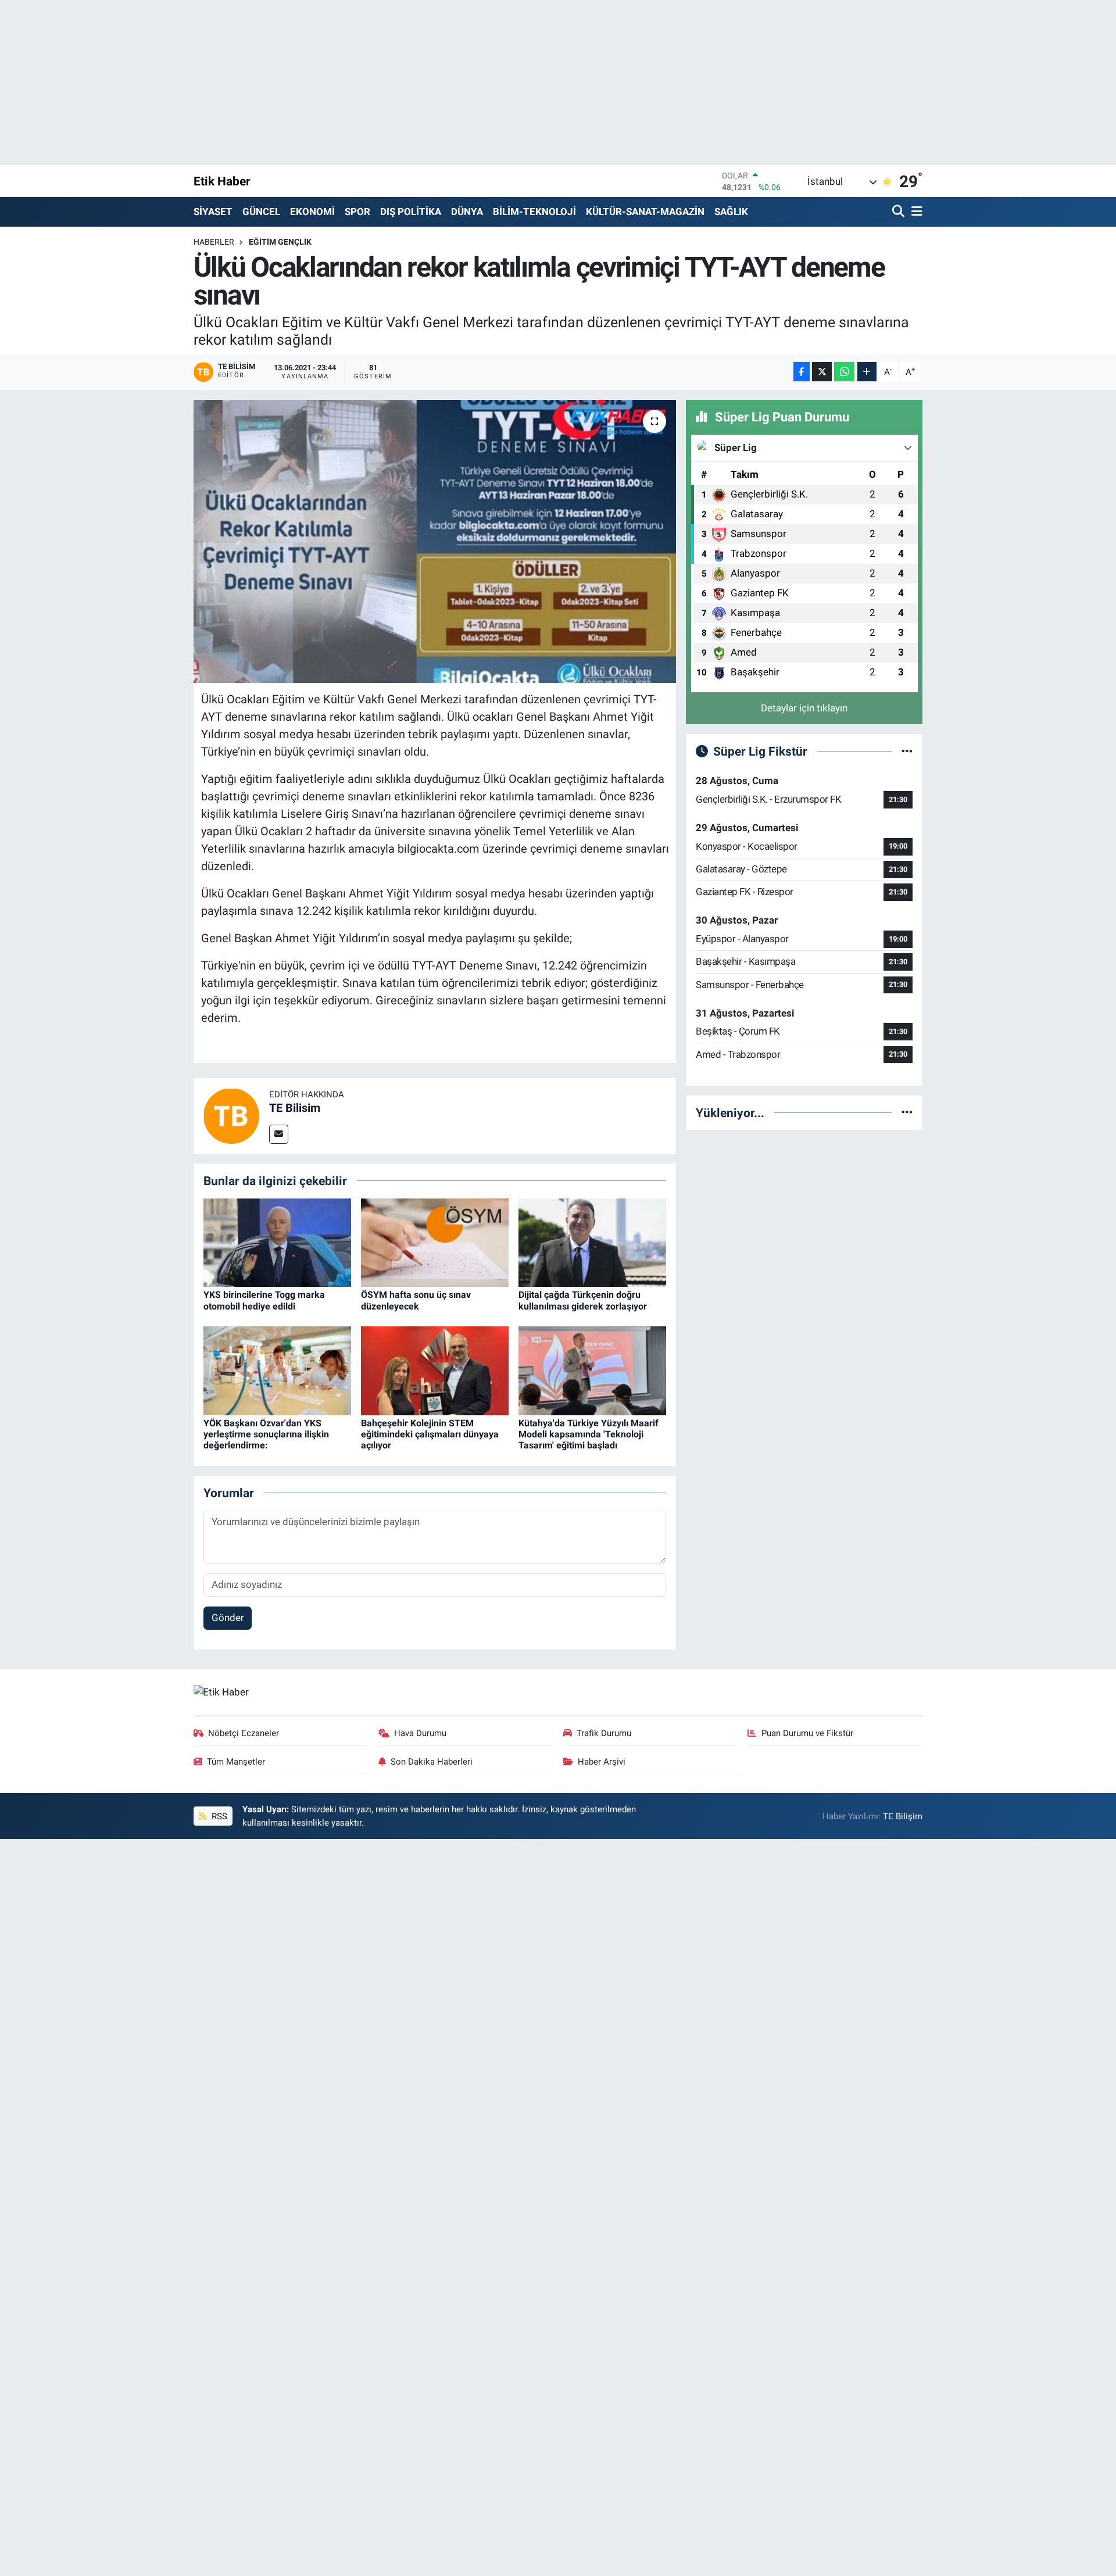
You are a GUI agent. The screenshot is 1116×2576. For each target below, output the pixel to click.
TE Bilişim (903, 1816)
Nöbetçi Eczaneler (244, 1733)
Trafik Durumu (604, 1733)
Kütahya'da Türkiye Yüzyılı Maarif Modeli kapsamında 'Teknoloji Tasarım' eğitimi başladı (589, 1434)
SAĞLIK (731, 212)
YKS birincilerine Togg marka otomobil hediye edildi (264, 1300)
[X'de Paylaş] (822, 372)
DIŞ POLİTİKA (411, 212)
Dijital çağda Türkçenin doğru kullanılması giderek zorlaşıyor (583, 1300)
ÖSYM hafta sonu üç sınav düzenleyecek (416, 1300)
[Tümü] (907, 1112)
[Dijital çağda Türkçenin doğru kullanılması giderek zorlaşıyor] (592, 1242)
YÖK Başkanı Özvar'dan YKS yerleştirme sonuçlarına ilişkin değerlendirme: (266, 1434)
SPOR (357, 212)
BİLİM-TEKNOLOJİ (534, 212)
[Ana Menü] (915, 212)
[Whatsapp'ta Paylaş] (844, 372)
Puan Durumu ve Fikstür (807, 1733)
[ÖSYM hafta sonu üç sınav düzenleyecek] (435, 1242)
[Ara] (899, 212)
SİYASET (213, 212)
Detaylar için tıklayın (804, 708)
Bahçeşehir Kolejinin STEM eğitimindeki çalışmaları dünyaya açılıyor (430, 1434)
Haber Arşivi (602, 1762)
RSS (218, 1816)
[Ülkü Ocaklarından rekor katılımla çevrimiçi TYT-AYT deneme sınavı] (435, 541)
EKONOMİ (312, 212)
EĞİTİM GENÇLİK (280, 242)
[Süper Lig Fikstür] (907, 751)
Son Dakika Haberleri (432, 1762)
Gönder (228, 1618)
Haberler (214, 242)
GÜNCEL (261, 212)
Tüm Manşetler (236, 1762)
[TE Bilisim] (231, 1115)
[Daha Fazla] (867, 372)
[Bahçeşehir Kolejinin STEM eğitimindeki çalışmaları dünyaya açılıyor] (435, 1370)
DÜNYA (467, 212)
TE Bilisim (295, 1108)
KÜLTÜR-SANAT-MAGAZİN (645, 212)
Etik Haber (222, 181)
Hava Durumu (420, 1733)
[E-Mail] (279, 1134)
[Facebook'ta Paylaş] (802, 372)
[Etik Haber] (221, 1691)
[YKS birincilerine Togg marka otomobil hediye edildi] (277, 1242)
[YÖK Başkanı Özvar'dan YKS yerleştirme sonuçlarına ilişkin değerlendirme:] (277, 1370)
